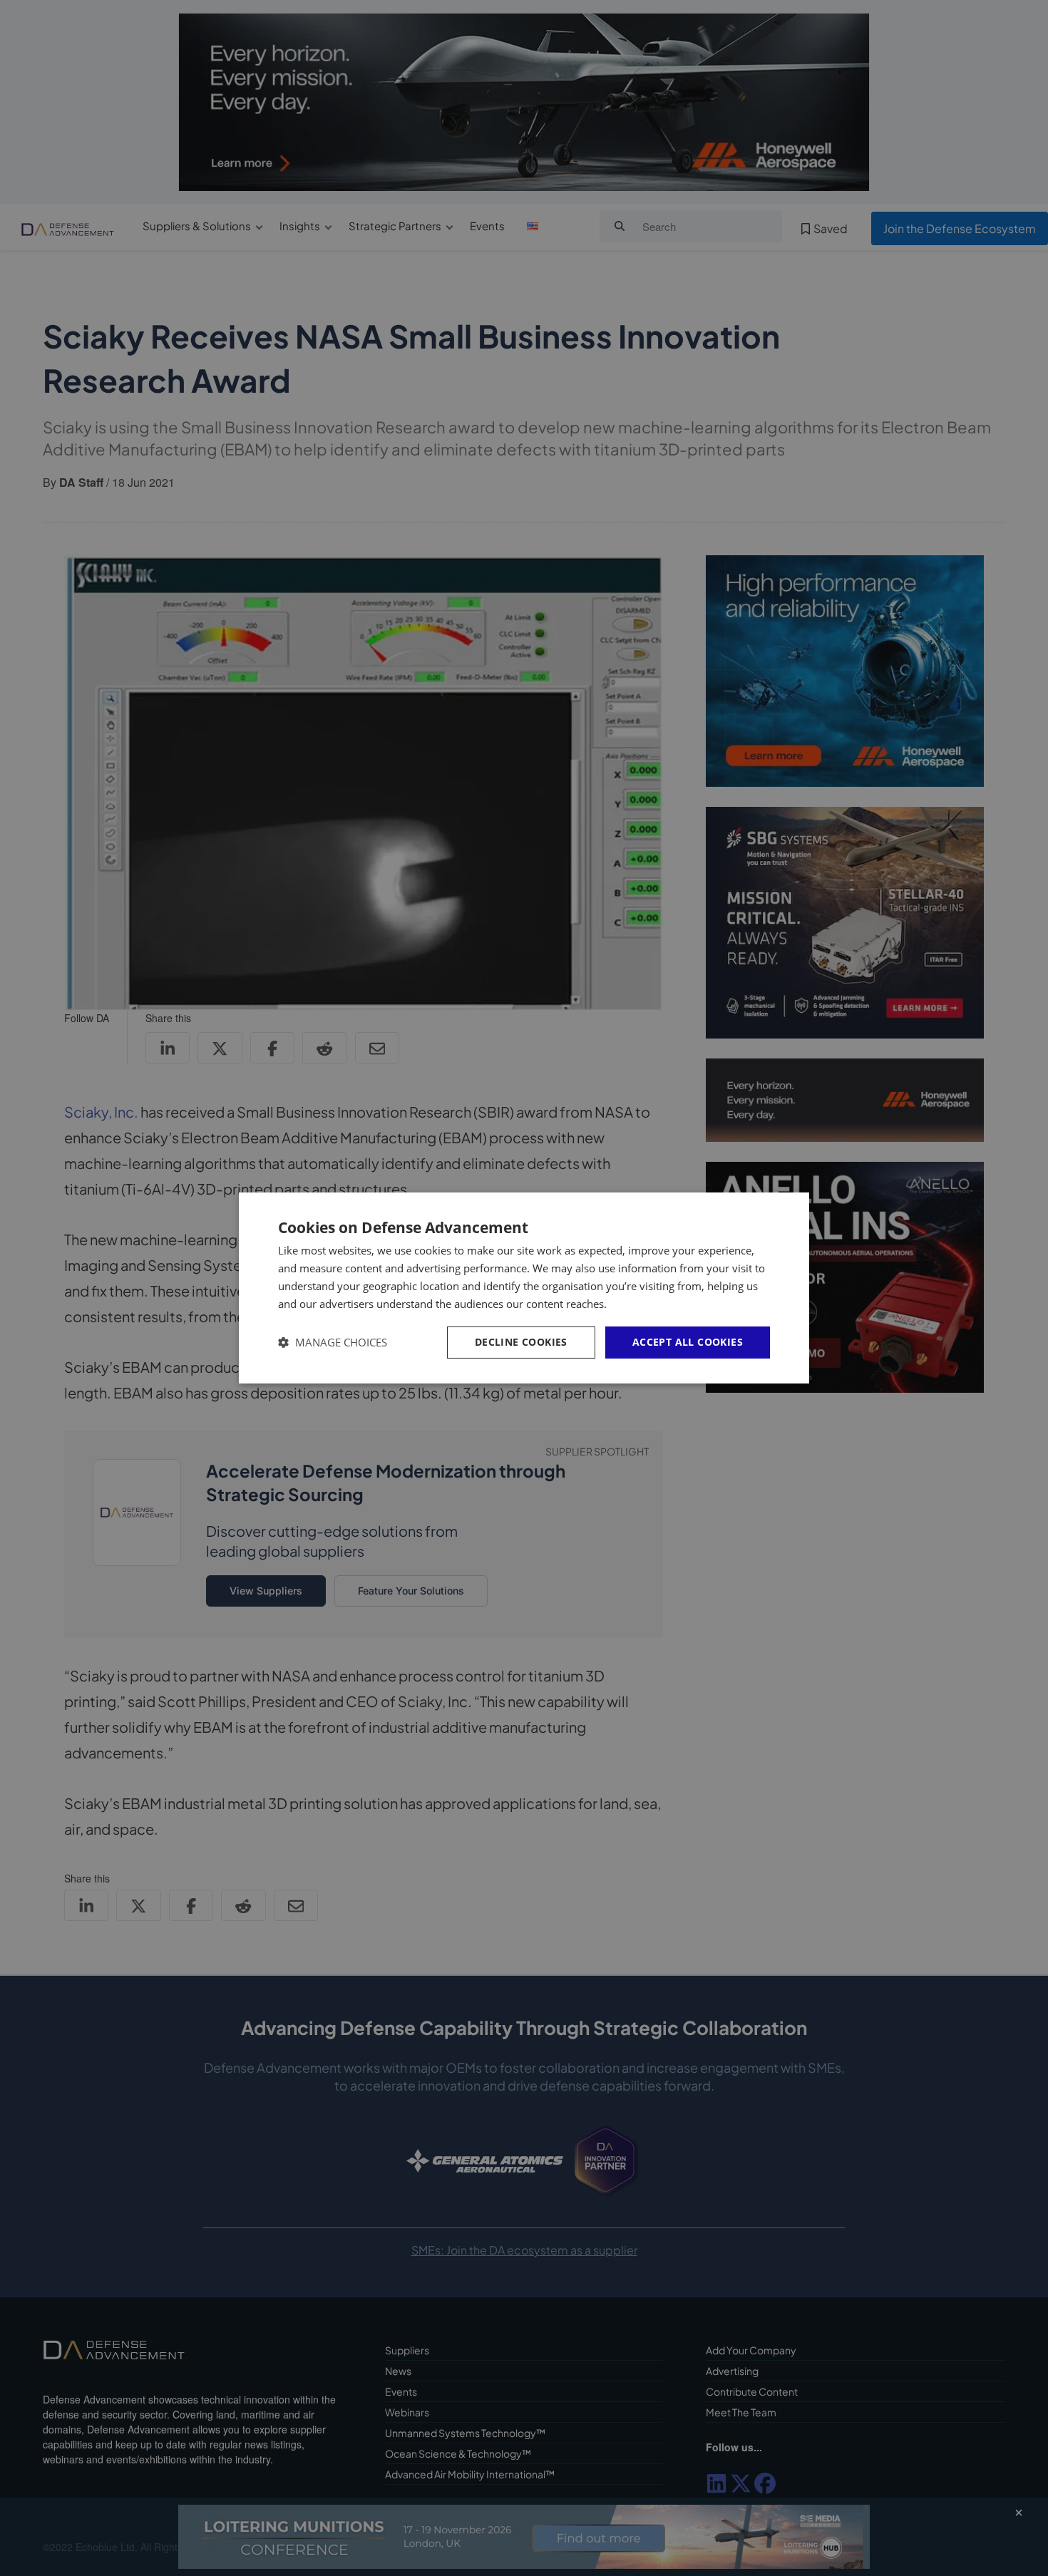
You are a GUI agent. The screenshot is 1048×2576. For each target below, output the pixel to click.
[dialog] (524, 1288)
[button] (333, 1343)
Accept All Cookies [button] (688, 1342)
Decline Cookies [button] (521, 1342)
